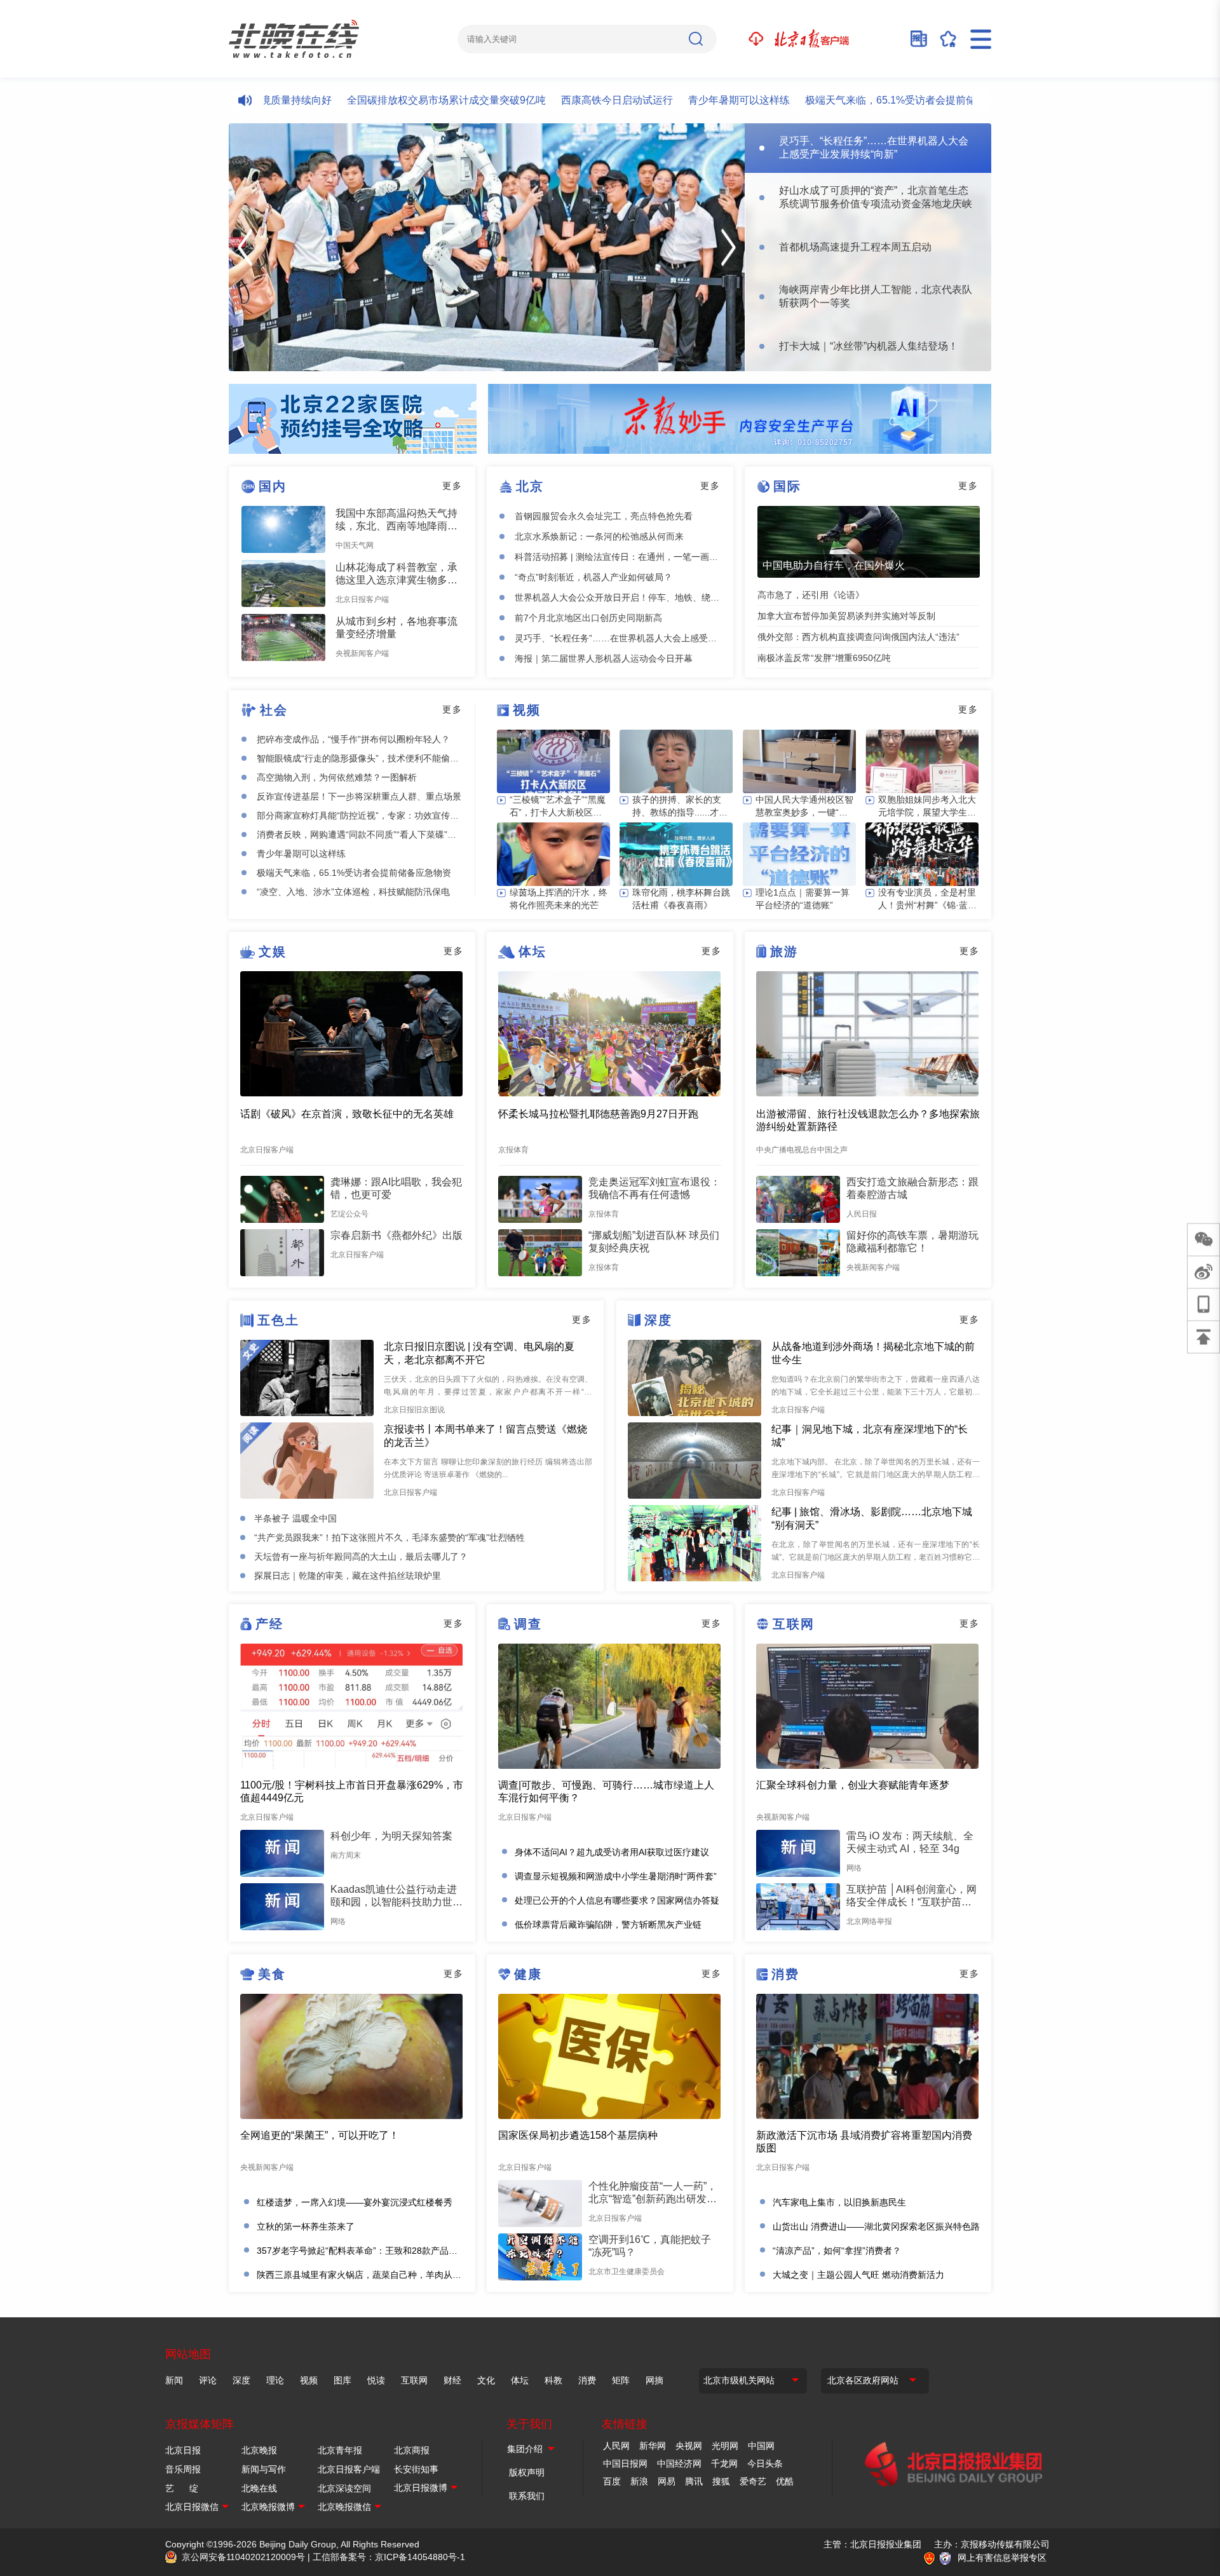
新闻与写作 (264, 2469)
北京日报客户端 (349, 2469)
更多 (452, 486)
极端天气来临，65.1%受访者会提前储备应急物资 (857, 100)
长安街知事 (416, 2469)
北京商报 (412, 2450)
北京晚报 (259, 2450)
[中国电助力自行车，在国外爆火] (869, 542)
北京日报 (183, 2450)
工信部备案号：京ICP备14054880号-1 (389, 2557)
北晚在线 (259, 2488)
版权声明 (527, 2472)
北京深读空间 (344, 2488)
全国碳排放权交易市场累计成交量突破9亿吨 (387, 100)
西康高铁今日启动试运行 (558, 100)
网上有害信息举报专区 (1002, 2558)
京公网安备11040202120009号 (243, 2557)
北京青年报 (340, 2450)
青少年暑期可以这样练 (680, 100)
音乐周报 (183, 2469)
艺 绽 (182, 2488)
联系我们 (527, 2496)
